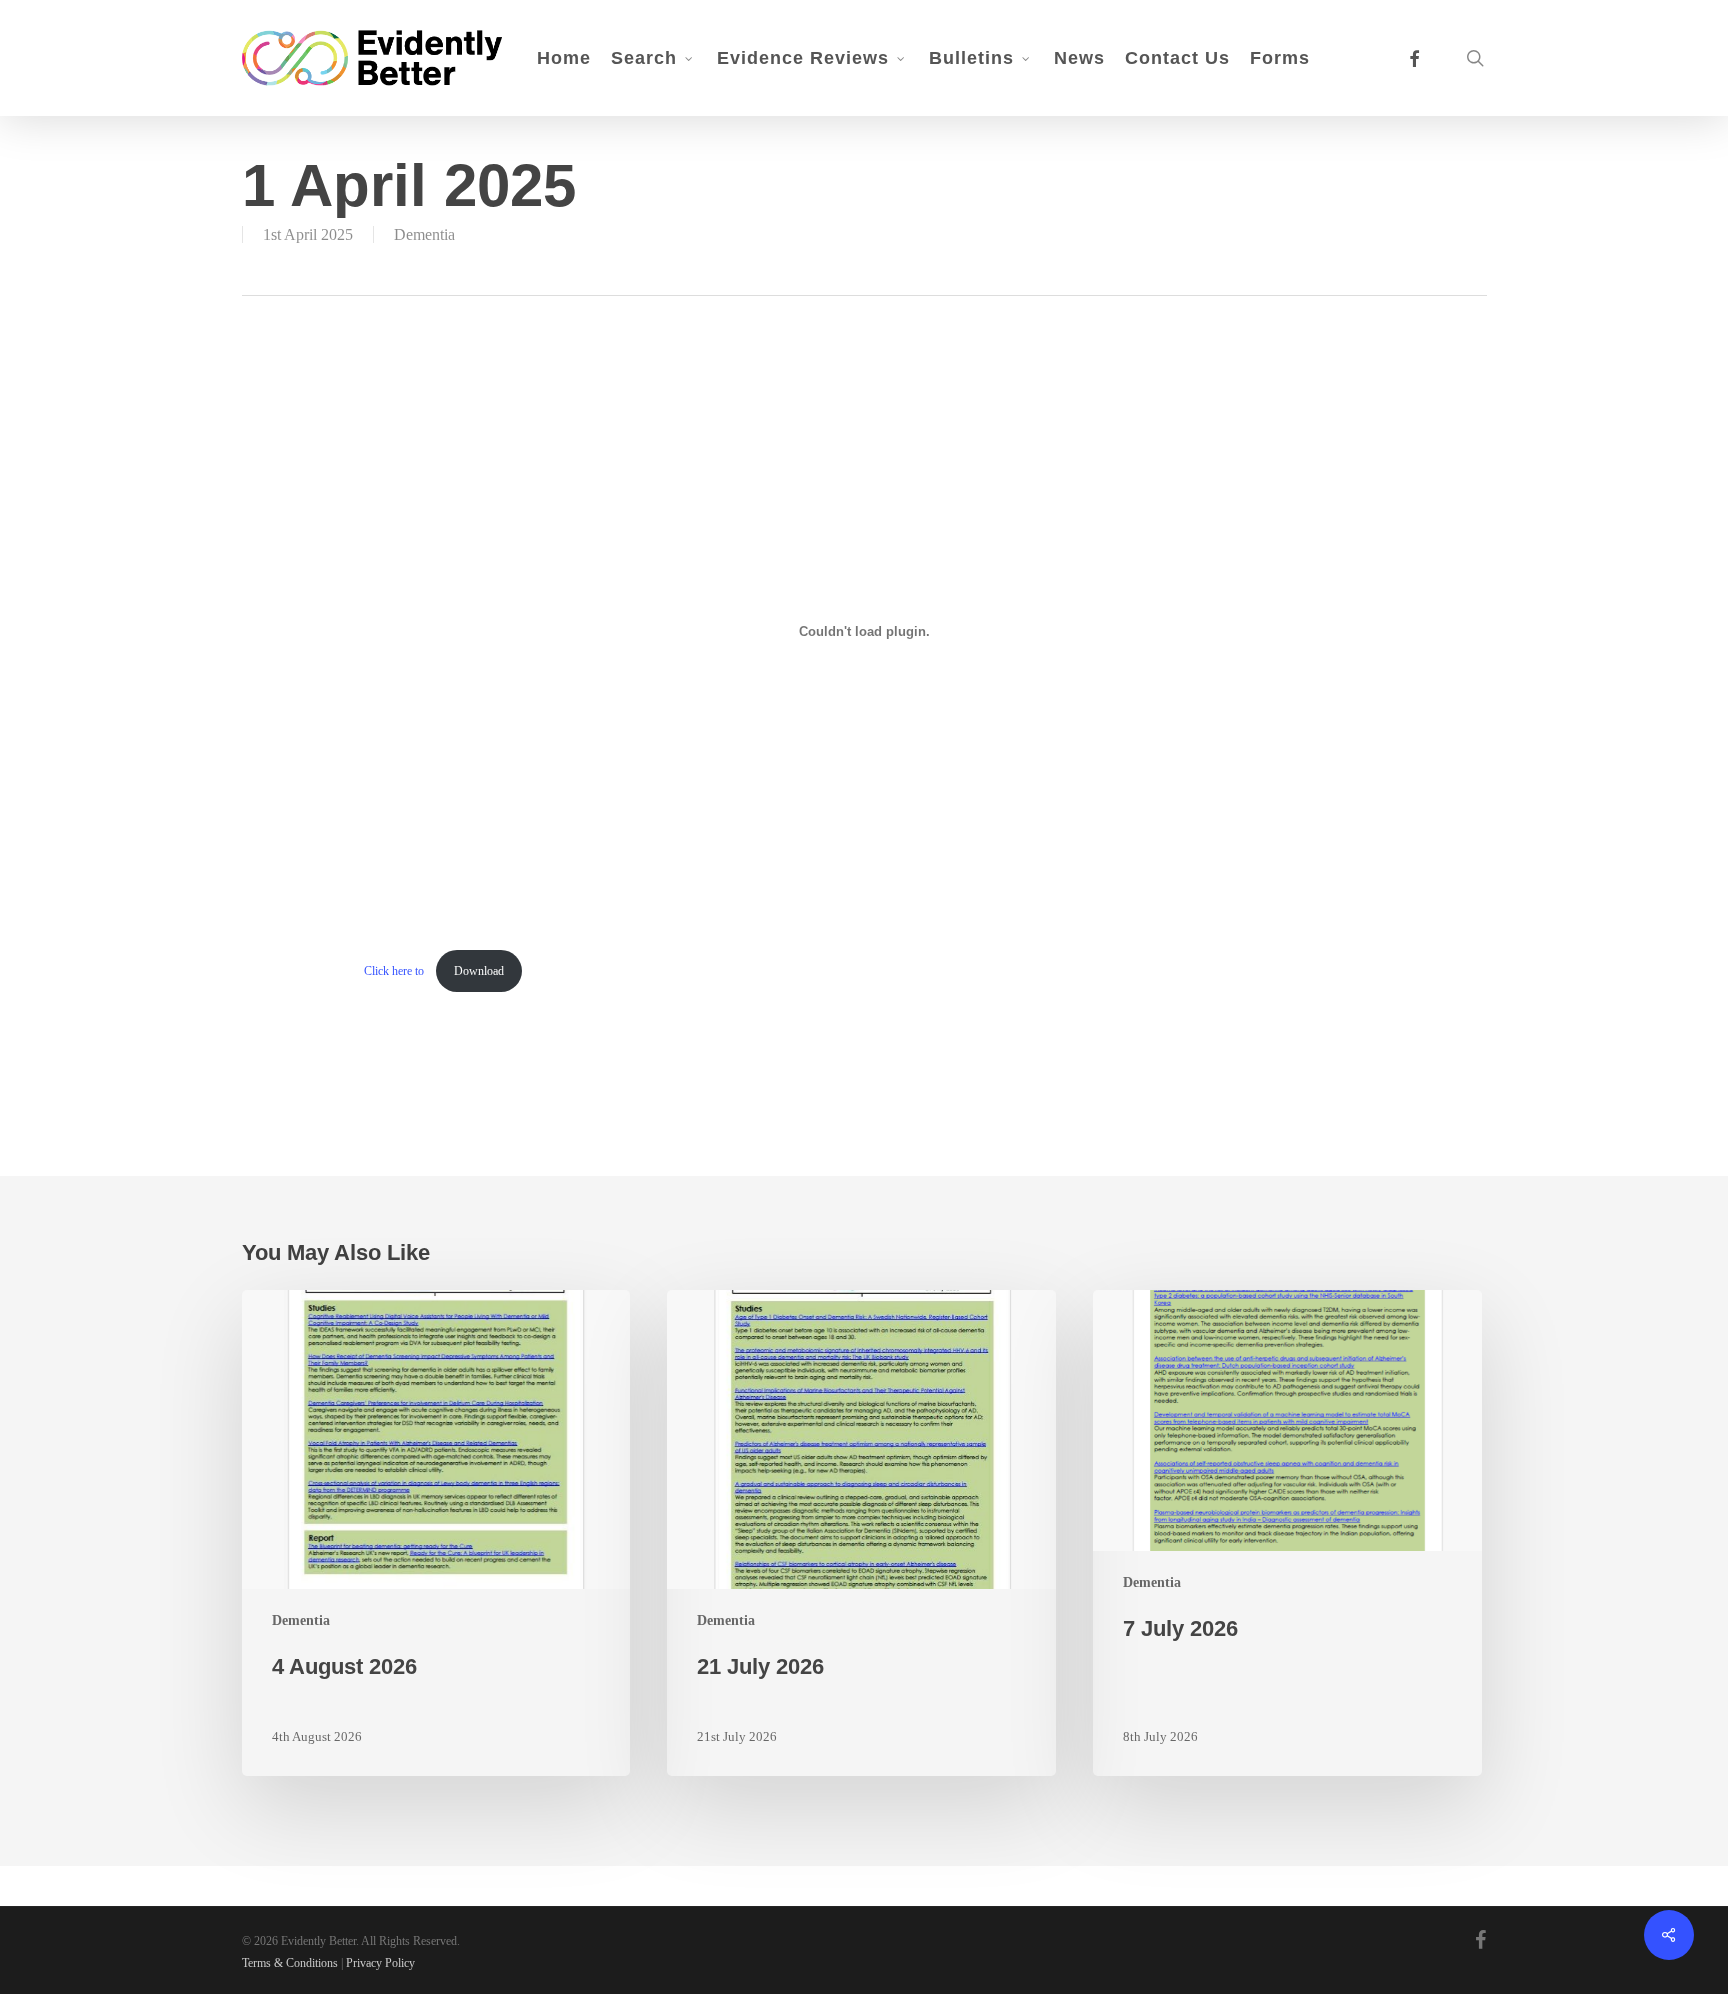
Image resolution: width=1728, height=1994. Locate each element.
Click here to (395, 971)
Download (479, 971)
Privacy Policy (380, 1963)
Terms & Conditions (290, 1963)
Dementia (424, 234)
